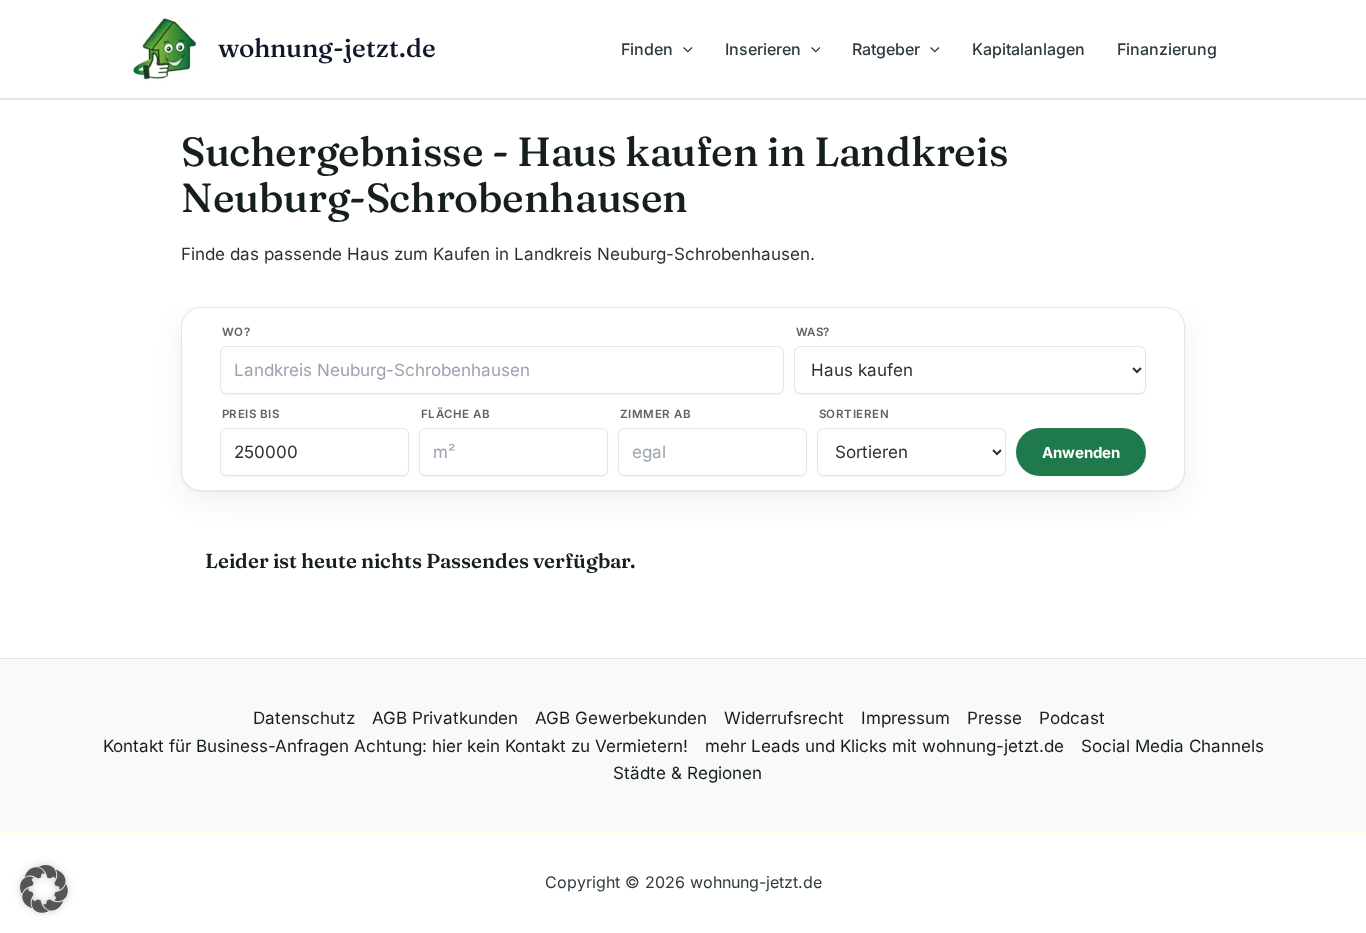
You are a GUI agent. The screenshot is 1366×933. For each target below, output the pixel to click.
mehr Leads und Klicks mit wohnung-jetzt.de (884, 746)
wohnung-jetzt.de (327, 48)
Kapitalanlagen (1028, 49)
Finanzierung (1167, 49)
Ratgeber (886, 49)
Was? (813, 332)
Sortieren (854, 414)
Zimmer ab (655, 414)
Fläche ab (455, 414)
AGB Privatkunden (445, 718)
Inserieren (763, 49)
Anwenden (1081, 452)
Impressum (905, 718)
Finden (647, 49)
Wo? (236, 332)
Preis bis (250, 414)
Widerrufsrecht (784, 718)
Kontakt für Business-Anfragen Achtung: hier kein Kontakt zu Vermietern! (395, 746)
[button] (683, 49)
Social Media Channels (1172, 746)
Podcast (1072, 718)
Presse (994, 718)
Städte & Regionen (687, 773)
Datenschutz (304, 718)
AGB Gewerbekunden (621, 718)
